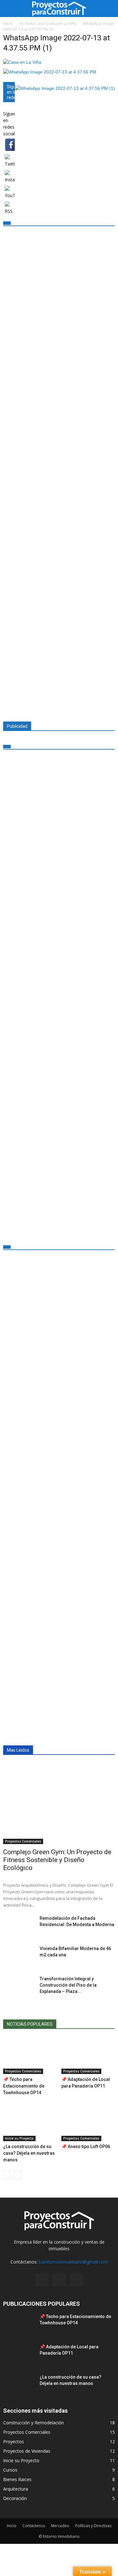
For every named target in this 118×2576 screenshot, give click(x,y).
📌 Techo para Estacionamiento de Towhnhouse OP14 (24, 2086)
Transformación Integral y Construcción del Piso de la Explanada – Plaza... (68, 1985)
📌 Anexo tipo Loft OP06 (86, 2147)
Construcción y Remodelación (34, 2423)
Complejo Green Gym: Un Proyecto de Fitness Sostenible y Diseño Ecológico (57, 1860)
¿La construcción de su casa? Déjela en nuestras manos (29, 2153)
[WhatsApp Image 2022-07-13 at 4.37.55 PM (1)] (22, 62)
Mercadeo (60, 2526)
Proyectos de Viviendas (27, 2451)
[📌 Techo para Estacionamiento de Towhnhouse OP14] (30, 2056)
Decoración (15, 2498)
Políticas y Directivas (93, 2526)
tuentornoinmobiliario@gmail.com (73, 2262)
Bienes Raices (17, 2479)
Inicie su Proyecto (19, 2138)
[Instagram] (42, 2280)
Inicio (12, 2526)
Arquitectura (16, 2489)
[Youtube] (76, 2280)
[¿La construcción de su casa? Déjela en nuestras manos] (30, 2123)
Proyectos (14, 2442)
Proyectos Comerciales (23, 1841)
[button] (109, 9)
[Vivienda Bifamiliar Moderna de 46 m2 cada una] (19, 1956)
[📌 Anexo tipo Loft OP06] (88, 2123)
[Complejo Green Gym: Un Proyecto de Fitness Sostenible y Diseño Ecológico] (59, 1804)
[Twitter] (59, 2280)
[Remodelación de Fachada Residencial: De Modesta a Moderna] (19, 1926)
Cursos (10, 2470)
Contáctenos (34, 2526)
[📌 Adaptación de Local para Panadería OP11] (88, 2056)
